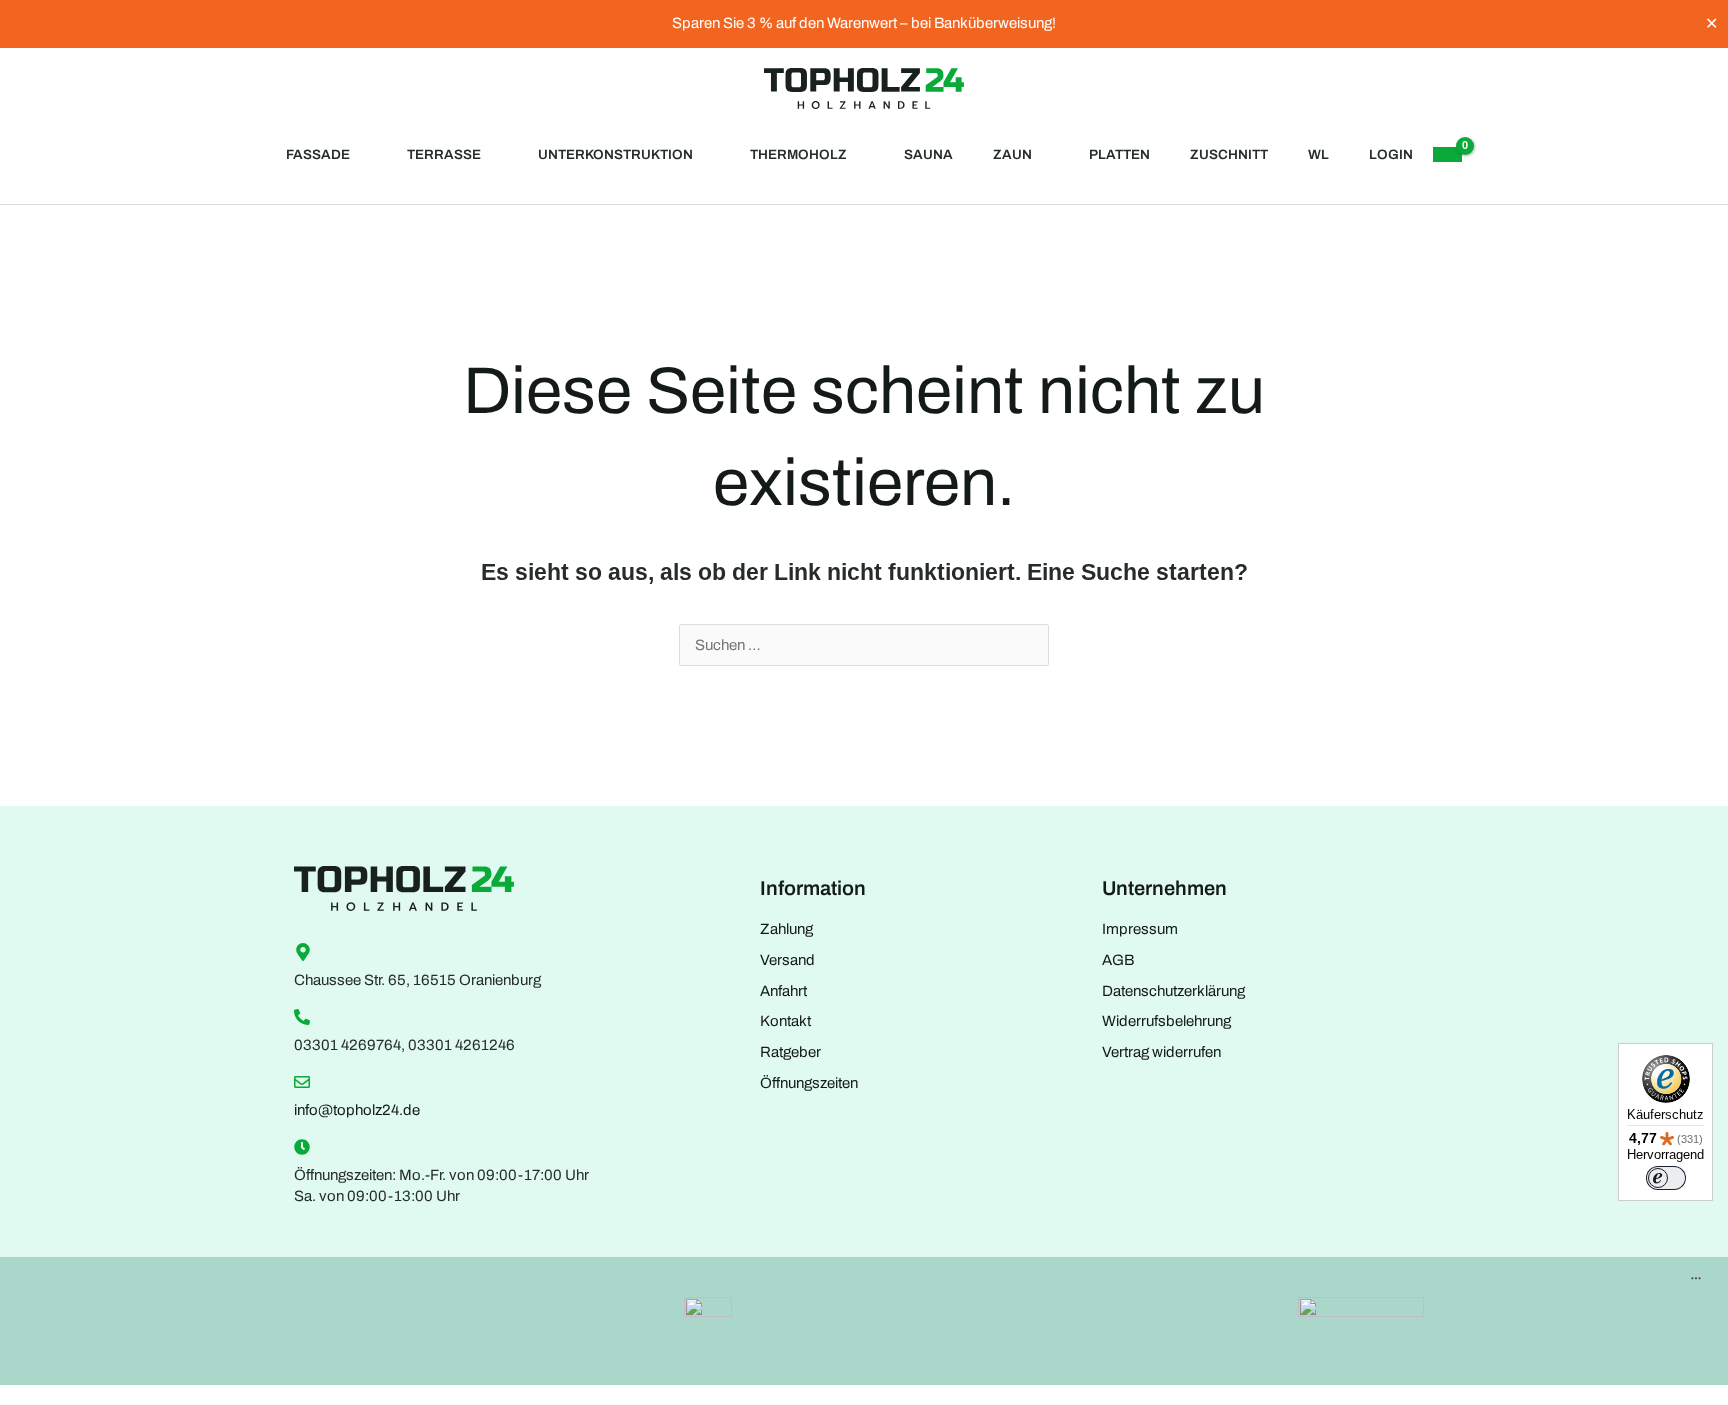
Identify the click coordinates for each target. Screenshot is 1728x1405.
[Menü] (1696, 1283)
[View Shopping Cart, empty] (1447, 154)
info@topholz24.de (357, 1110)
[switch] (1666, 1178)
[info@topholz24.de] (302, 1082)
